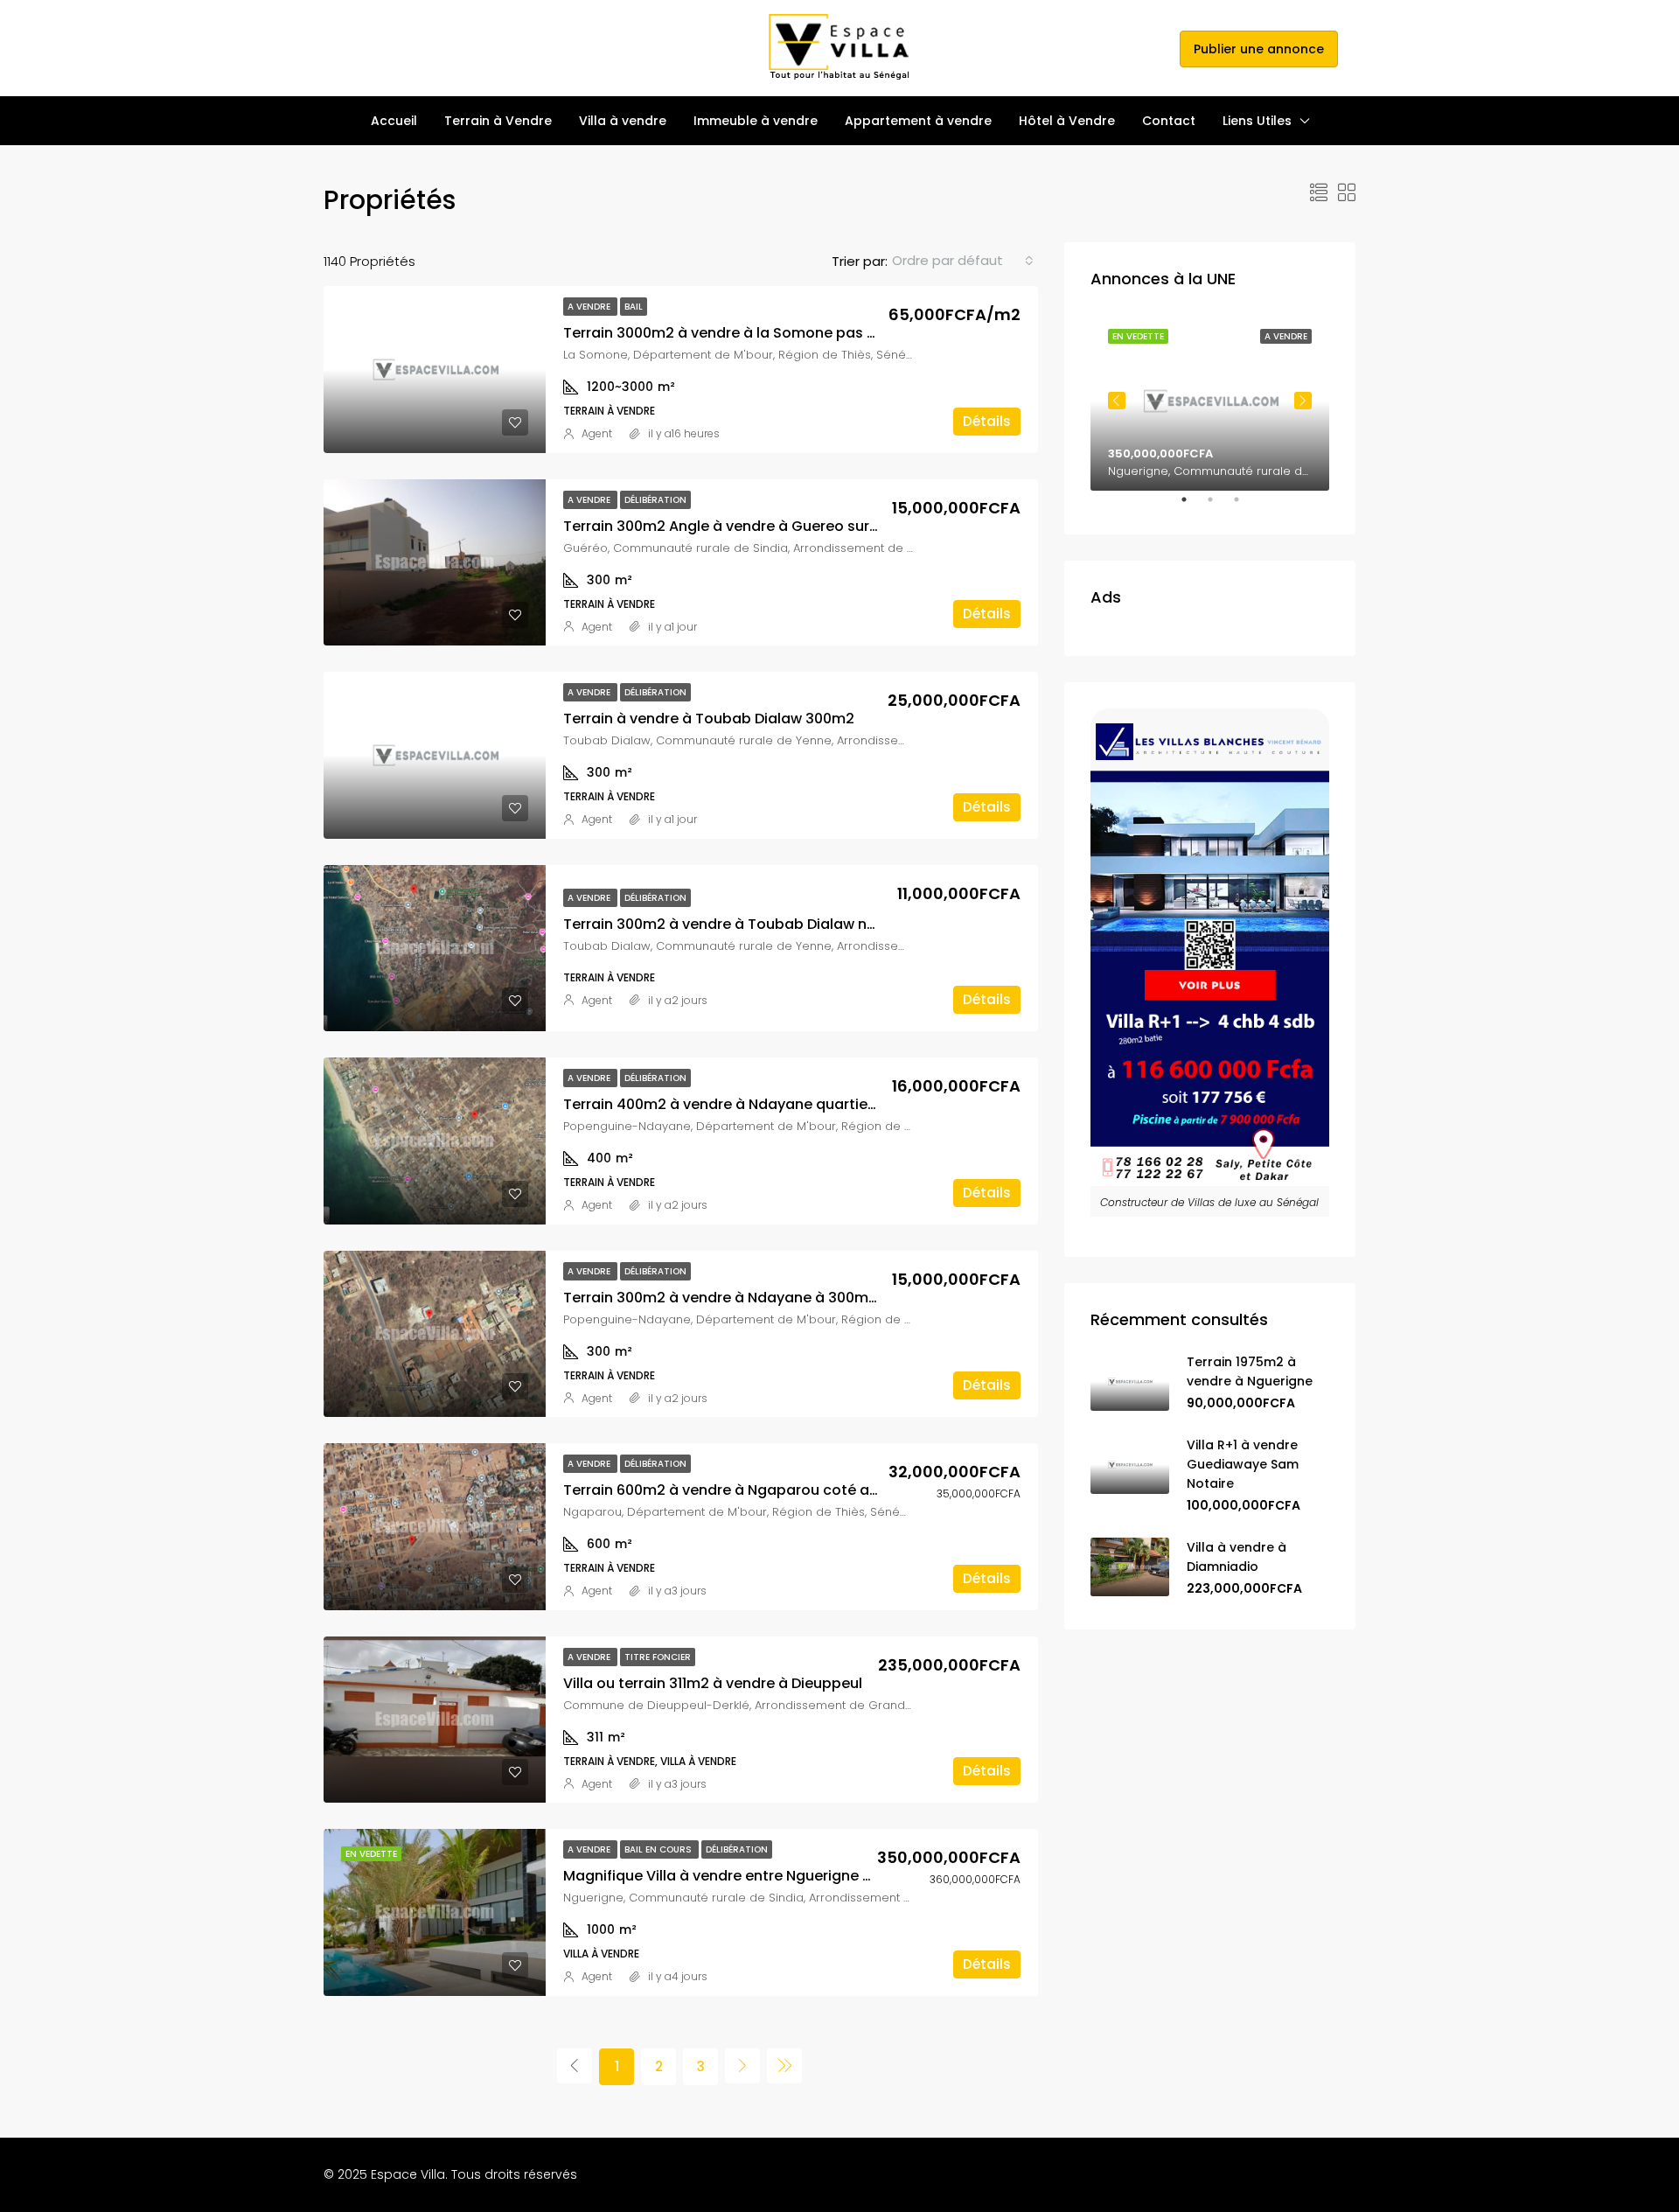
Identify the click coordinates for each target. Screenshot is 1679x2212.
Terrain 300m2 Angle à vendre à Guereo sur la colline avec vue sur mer (812, 526)
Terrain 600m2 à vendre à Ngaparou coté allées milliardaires (778, 1490)
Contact (1169, 121)
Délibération (655, 500)
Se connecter (1064, 48)
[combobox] (963, 261)
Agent (597, 433)
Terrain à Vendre (498, 121)
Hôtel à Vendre (1067, 121)
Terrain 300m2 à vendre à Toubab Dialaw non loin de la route (779, 924)
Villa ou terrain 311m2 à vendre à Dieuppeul (713, 1683)
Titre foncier (658, 1657)
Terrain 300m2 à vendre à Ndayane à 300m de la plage (757, 1298)
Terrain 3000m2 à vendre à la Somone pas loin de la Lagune (774, 333)
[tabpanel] (1210, 401)
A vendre (590, 307)
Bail (634, 307)
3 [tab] (1245, 506)
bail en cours (659, 1849)
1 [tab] (1193, 506)
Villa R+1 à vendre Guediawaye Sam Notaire (1243, 1464)
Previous (1117, 401)
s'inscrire (1143, 48)
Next (1303, 401)
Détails (987, 421)
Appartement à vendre (918, 121)
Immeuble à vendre (756, 121)
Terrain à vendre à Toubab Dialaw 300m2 (709, 719)
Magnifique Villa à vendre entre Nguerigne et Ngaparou (758, 1876)
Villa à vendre (623, 121)
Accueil (394, 121)
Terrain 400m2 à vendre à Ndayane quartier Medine (745, 1104)
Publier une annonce (1259, 49)
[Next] (742, 2066)
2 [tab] (1219, 506)
